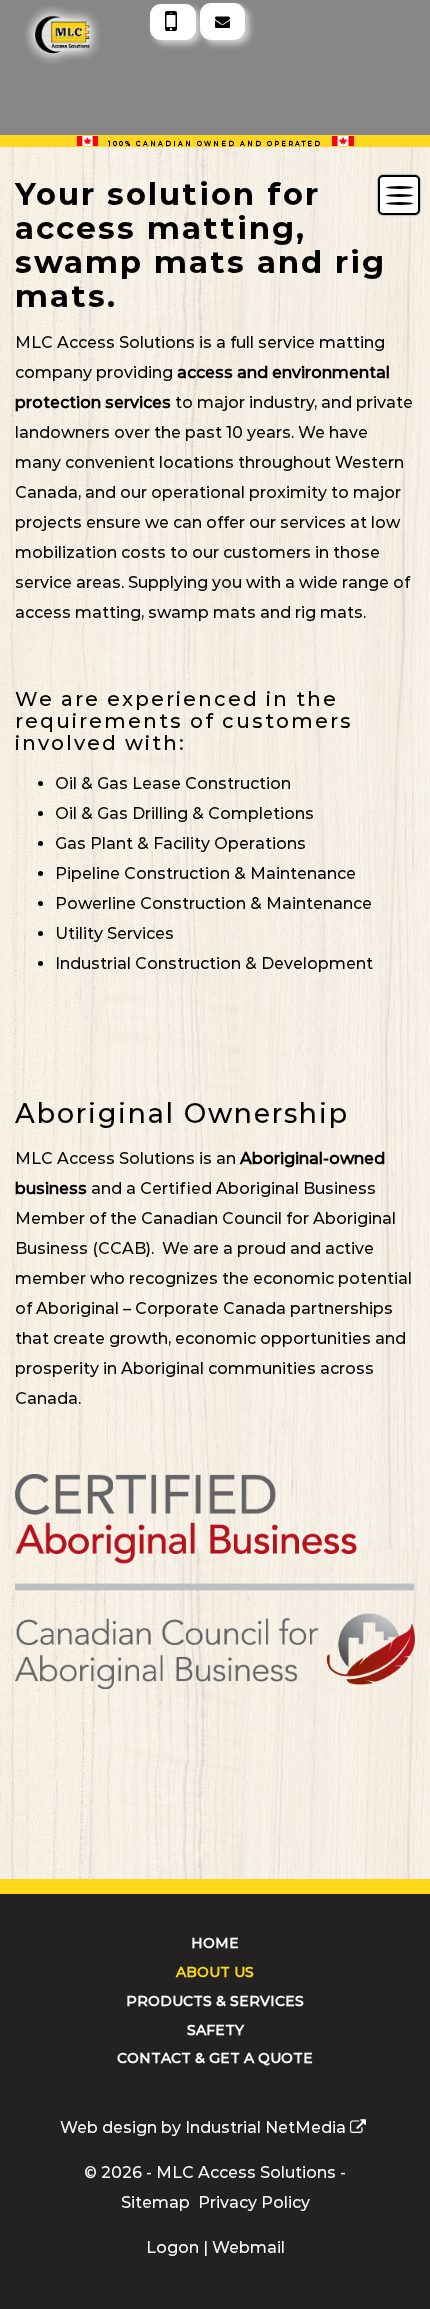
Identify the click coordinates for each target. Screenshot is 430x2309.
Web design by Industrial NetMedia (203, 2127)
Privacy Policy (254, 2202)
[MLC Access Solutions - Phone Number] (173, 22)
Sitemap (155, 2202)
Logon (172, 2247)
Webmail (248, 2247)
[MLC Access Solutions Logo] (41, 14)
